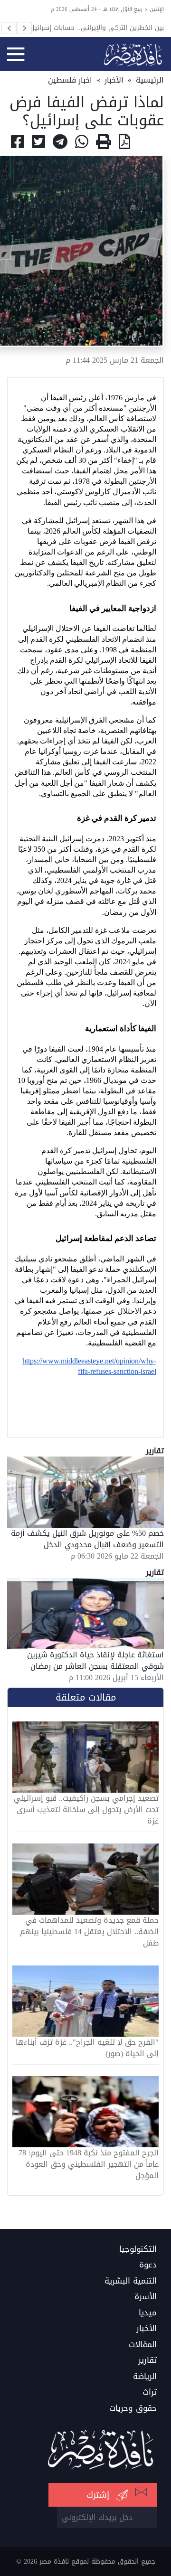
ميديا (148, 2313)
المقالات (143, 2345)
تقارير (147, 2360)
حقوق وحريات (133, 2408)
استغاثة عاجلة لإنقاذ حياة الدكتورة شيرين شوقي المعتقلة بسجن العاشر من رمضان (95, 1660)
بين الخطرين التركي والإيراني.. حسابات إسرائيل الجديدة (97, 28)
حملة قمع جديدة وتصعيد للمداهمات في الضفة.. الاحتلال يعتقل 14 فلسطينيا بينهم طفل (89, 1932)
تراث (150, 2392)
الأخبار (114, 80)
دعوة (148, 2265)
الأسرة (146, 2297)
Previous (9, 28)
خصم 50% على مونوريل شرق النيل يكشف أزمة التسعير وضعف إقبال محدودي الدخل (87, 1539)
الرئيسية (150, 80)
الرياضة (145, 2377)
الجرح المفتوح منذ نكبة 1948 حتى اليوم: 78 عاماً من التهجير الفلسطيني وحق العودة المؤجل (89, 2164)
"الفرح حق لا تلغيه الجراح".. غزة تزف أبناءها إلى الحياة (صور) (87, 2048)
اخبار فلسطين (70, 80)
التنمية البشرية (131, 2281)
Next (24, 28)
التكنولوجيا (138, 2249)
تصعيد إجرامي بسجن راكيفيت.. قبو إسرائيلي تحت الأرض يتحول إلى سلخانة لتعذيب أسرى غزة (86, 1810)
